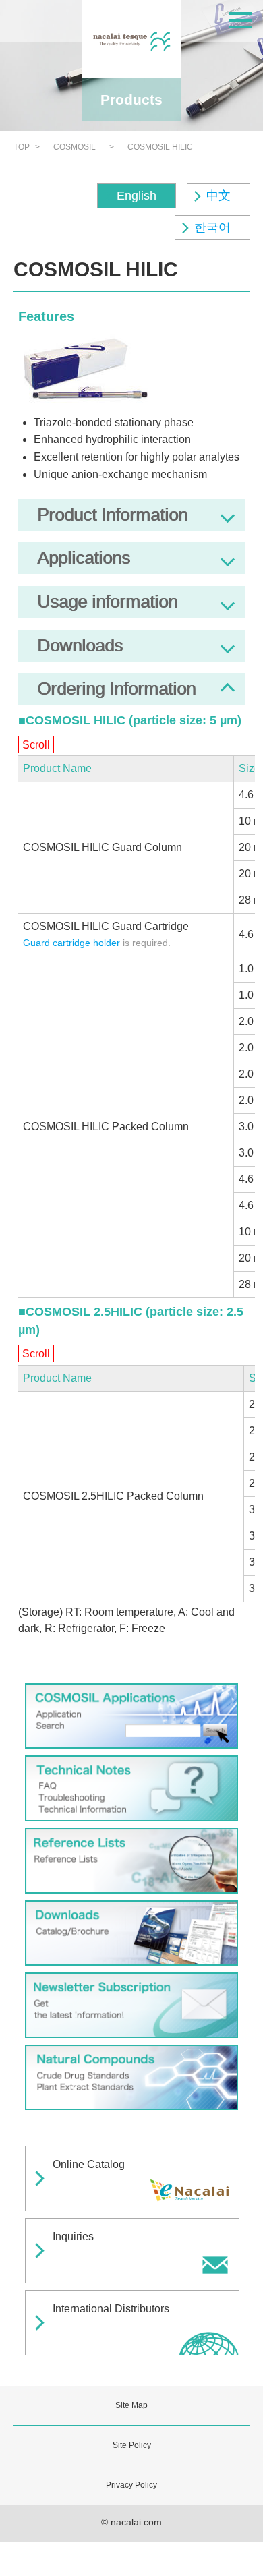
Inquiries (73, 2236)
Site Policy (132, 2445)
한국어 (212, 227)
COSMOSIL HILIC (160, 147)
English (137, 196)
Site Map (131, 2405)
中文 (218, 196)
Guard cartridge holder (71, 943)
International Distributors (111, 2309)
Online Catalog (89, 2164)
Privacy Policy (131, 2485)
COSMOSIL (75, 147)
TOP (22, 147)
